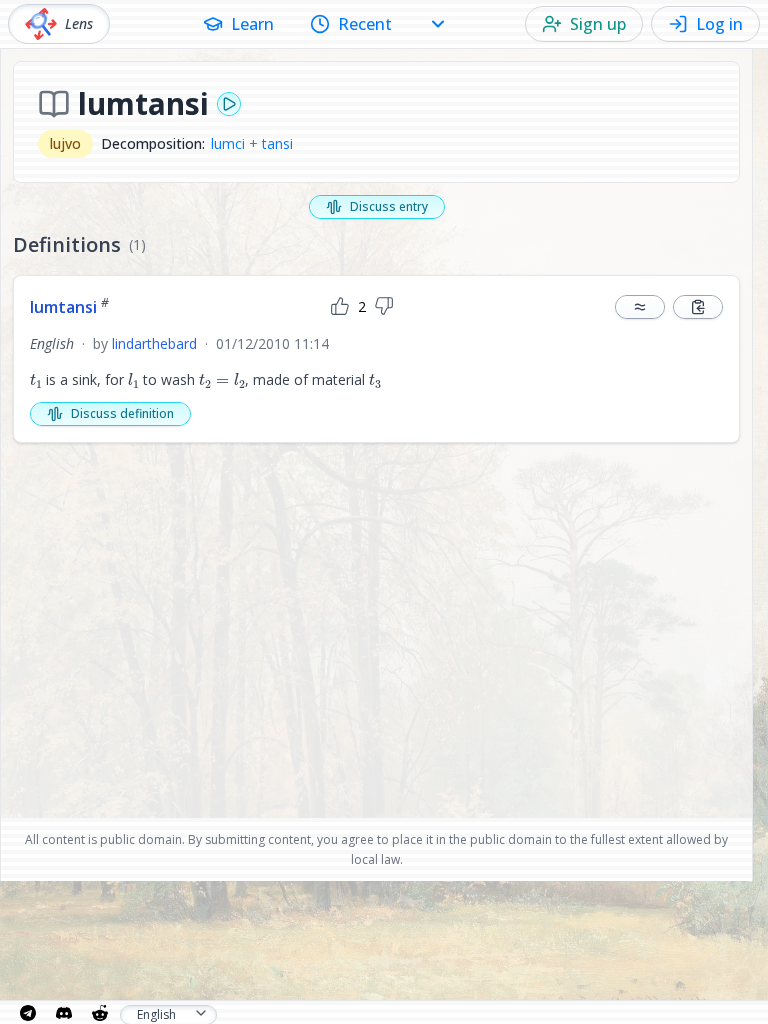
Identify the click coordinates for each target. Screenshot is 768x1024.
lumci (228, 143)
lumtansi (69, 307)
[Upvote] (340, 307)
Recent (365, 24)
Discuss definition (122, 413)
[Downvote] (384, 307)
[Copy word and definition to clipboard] (698, 307)
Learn (252, 24)
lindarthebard (154, 343)
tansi (277, 143)
